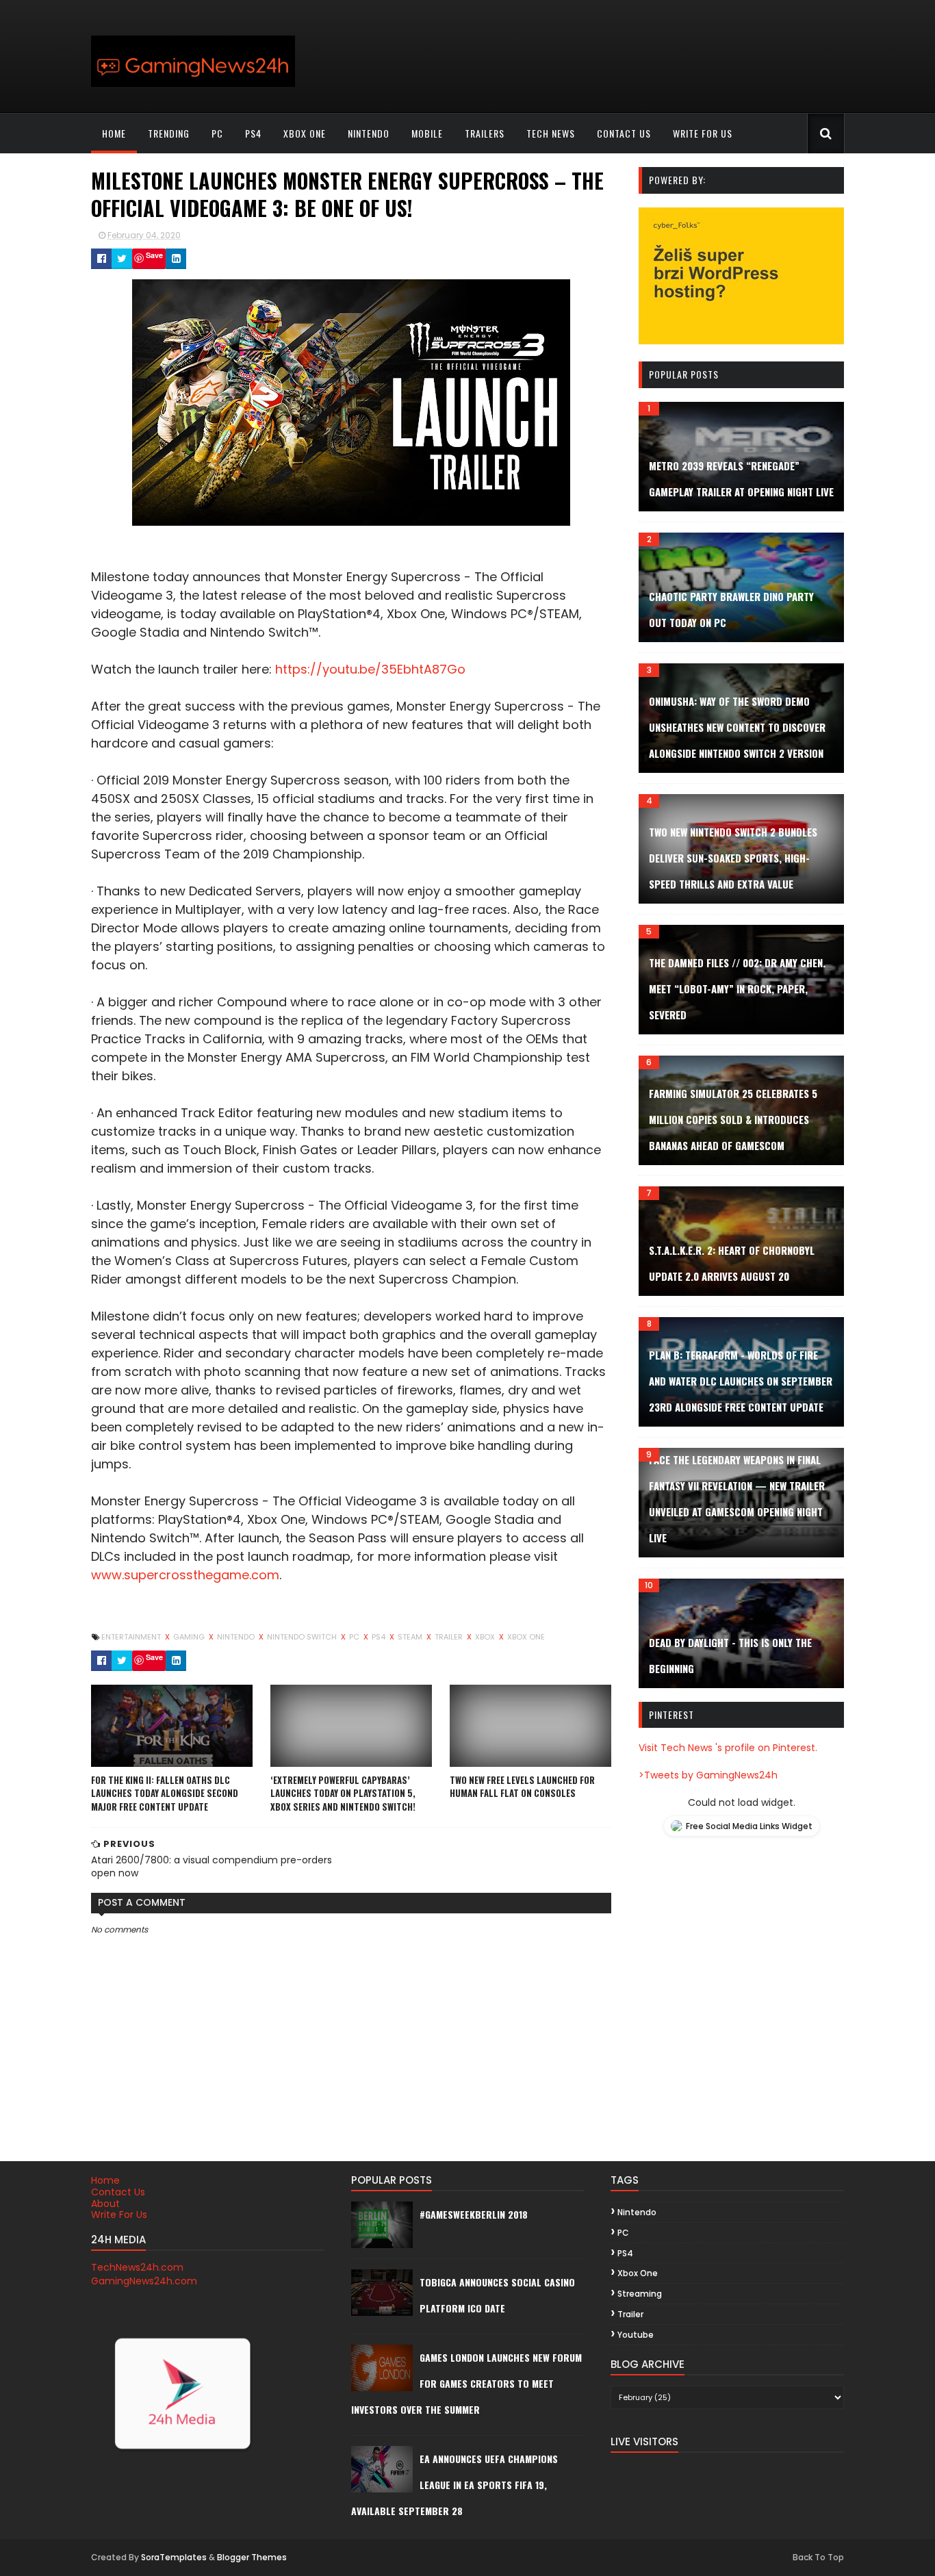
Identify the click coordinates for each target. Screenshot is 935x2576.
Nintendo (369, 133)
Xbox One (305, 133)
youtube (636, 2335)
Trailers (485, 133)
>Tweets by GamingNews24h (708, 1775)
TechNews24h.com (137, 2267)
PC (217, 133)
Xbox (486, 1637)
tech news (551, 133)
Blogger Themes (252, 2557)
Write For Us (119, 2215)
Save (154, 255)
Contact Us (118, 2192)
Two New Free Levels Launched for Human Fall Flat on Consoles (522, 1787)
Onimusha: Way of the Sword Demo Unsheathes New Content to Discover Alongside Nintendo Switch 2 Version (737, 727)
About (105, 2204)
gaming (190, 1637)
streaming (640, 2294)
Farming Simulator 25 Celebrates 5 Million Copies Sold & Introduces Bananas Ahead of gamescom (733, 1119)
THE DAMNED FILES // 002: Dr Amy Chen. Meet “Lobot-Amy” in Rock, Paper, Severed (737, 989)
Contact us (624, 133)
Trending (169, 133)
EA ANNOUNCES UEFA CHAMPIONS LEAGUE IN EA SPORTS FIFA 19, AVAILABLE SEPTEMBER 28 (454, 2485)
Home (114, 133)
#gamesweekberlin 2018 (474, 2214)
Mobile (427, 133)
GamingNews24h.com (144, 2281)
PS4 (253, 133)
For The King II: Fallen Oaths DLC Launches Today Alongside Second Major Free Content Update (165, 1793)
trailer (450, 1637)
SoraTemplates (174, 2557)
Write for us (703, 133)
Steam (411, 1637)
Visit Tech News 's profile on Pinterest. (728, 1748)
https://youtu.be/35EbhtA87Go (370, 669)
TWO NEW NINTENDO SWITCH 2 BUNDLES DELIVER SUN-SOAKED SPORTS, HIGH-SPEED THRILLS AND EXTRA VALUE (733, 858)
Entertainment (132, 1637)
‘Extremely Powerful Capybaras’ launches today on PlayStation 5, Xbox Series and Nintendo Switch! (343, 1793)
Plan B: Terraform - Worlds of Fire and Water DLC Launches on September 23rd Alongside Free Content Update (741, 1381)
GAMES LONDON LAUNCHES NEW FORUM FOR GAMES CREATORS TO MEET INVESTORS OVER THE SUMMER (466, 2383)
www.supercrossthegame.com (185, 1575)
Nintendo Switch (303, 1637)
